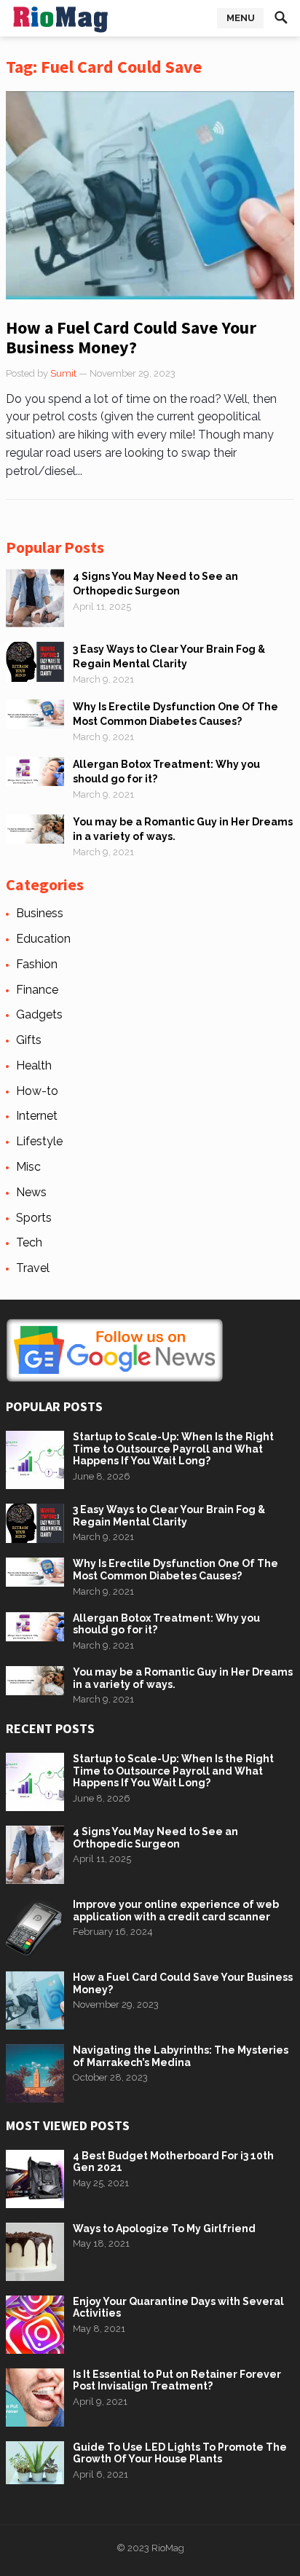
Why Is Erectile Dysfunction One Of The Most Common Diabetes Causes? (175, 1570)
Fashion (37, 964)
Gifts (29, 1040)
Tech (29, 1242)
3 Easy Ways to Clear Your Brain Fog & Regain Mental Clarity (169, 1516)
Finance (37, 990)
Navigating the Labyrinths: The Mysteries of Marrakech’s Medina (181, 2056)
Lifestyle (39, 1141)
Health (34, 1065)
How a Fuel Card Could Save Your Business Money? (131, 338)
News (31, 1192)
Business (40, 913)
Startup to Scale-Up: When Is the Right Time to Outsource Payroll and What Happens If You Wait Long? (173, 1449)
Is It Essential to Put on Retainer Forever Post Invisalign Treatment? (177, 2380)
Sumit (63, 373)
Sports (34, 1218)
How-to (37, 1091)
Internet (37, 1116)
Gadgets (39, 1014)
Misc (28, 1167)
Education (43, 939)
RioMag (168, 2548)
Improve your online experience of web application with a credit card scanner (176, 1911)
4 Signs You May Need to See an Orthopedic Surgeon (155, 1838)
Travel (33, 1268)
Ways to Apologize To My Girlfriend (164, 2229)
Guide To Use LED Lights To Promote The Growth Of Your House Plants (180, 2453)
